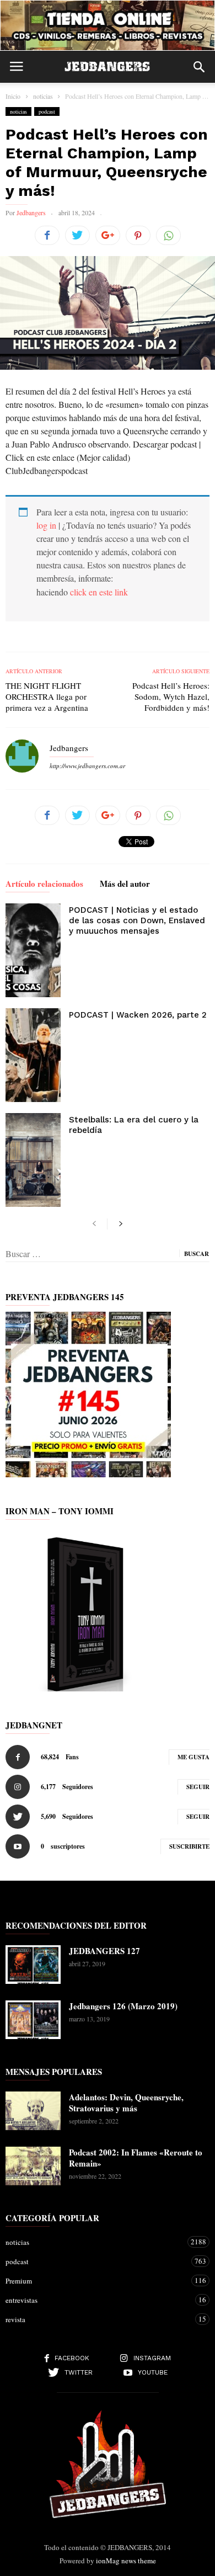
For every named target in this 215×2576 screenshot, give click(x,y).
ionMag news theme (126, 2561)
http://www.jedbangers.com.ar (87, 766)
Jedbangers (31, 212)
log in (46, 525)
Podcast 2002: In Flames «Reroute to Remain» (136, 2158)
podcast (47, 111)
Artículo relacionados (44, 885)
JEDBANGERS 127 (104, 1951)
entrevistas (96, 2300)
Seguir (198, 1787)
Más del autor (125, 885)
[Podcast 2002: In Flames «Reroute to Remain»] (33, 2166)
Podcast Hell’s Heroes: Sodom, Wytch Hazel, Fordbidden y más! (171, 696)
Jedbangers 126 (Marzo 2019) (123, 2006)
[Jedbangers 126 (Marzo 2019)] (33, 2020)
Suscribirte (189, 1846)
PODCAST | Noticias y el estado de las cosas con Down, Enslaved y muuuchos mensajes (137, 920)
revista (96, 2319)
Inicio (13, 96)
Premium (96, 2280)
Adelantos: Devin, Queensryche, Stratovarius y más (126, 2103)
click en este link (99, 592)
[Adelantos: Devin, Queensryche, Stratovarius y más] (33, 2111)
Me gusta (193, 1757)
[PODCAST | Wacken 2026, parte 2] (33, 1055)
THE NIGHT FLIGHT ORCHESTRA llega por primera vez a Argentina (47, 696)
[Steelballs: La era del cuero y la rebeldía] (33, 1160)
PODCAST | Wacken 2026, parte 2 (138, 1015)
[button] (199, 67)
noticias (18, 111)
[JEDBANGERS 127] (33, 1965)
